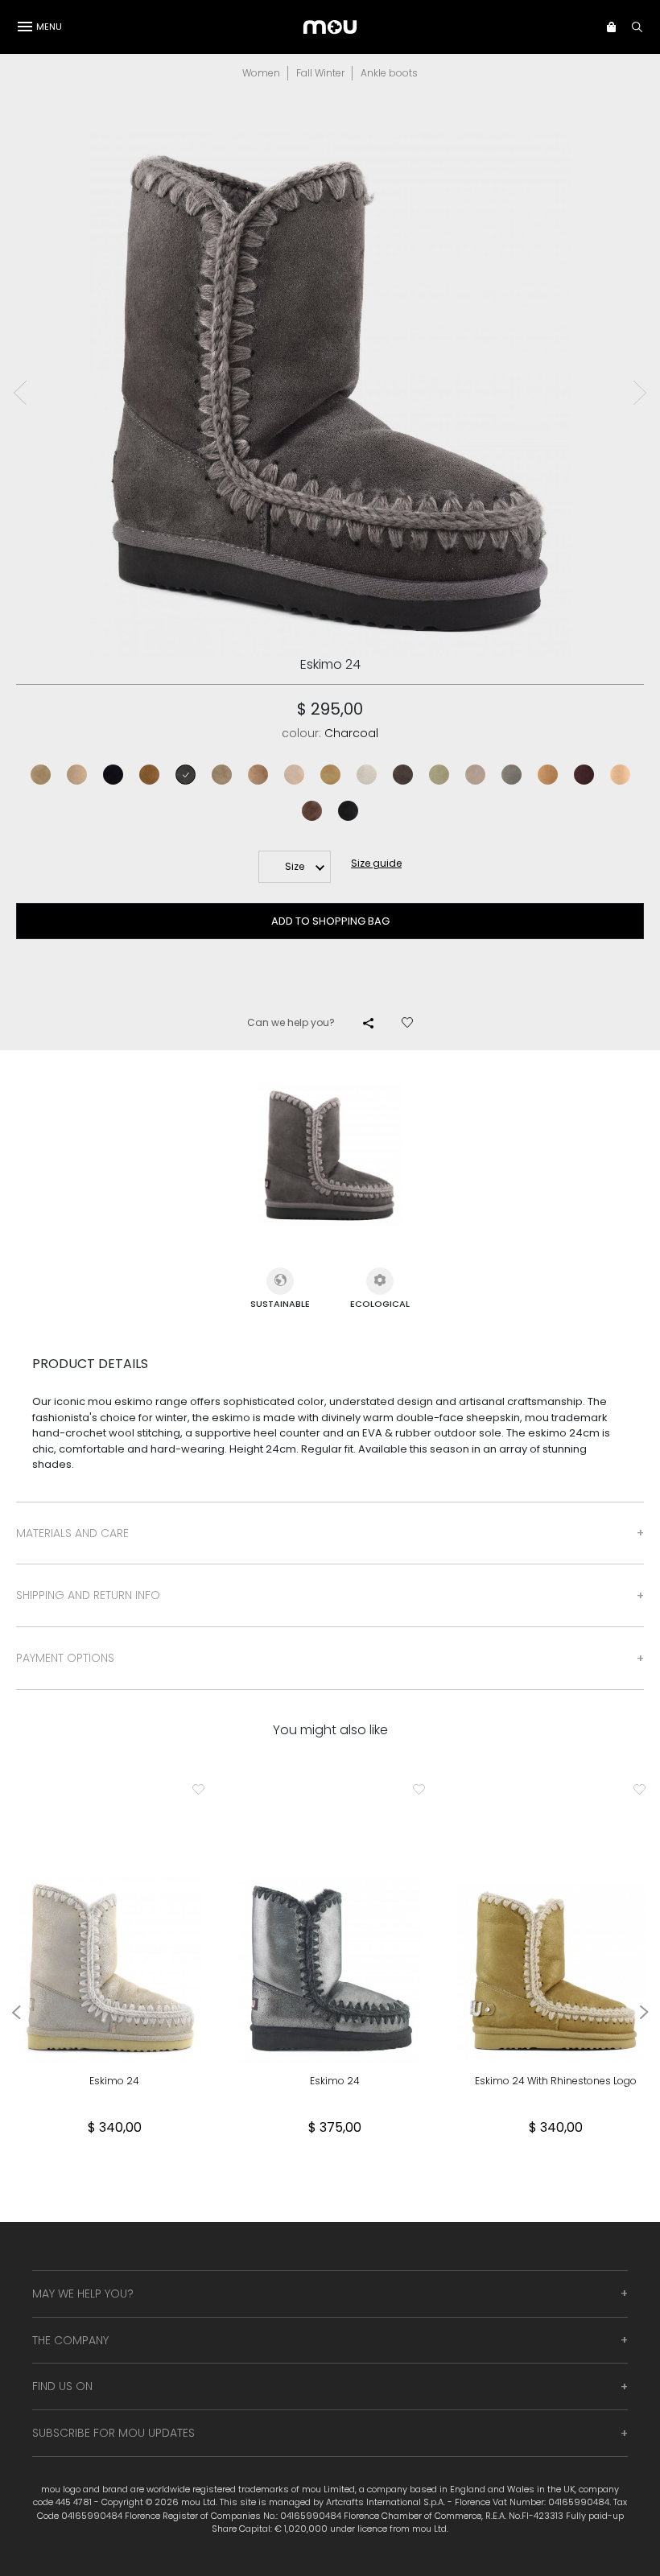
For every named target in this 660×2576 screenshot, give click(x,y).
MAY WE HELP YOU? (83, 2294)
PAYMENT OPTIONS (65, 1658)
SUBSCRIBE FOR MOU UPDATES (113, 2433)
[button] (611, 27)
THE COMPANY (70, 2340)
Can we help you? (291, 1022)
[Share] (368, 1023)
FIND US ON (62, 2386)
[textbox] (295, 867)
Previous (20, 393)
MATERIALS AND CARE (72, 1533)
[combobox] (295, 867)
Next (640, 393)
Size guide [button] (376, 863)
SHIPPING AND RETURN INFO (88, 1595)
